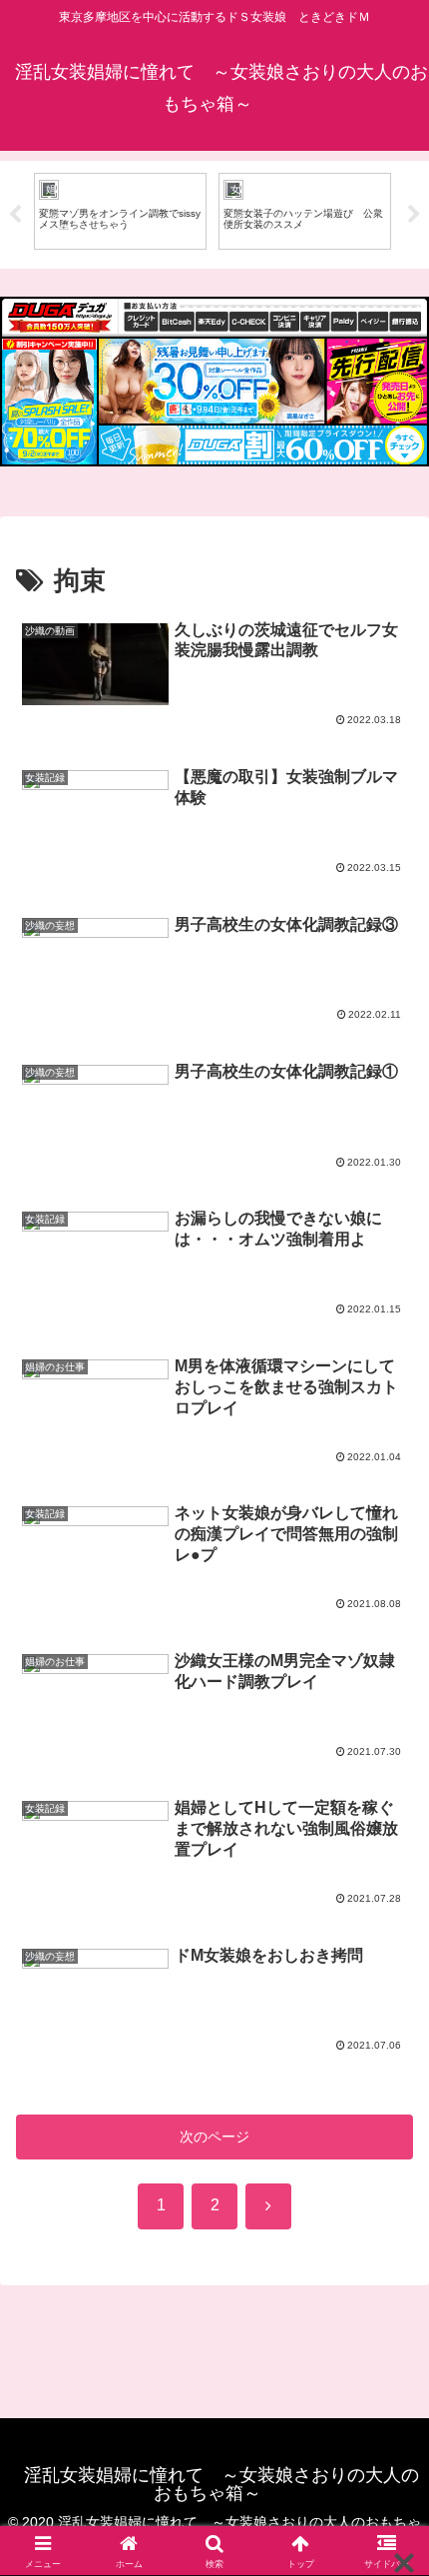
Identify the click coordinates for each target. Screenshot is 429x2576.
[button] (388, 2324)
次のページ (214, 2137)
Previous (15, 215)
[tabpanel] (193, 211)
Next (414, 215)
